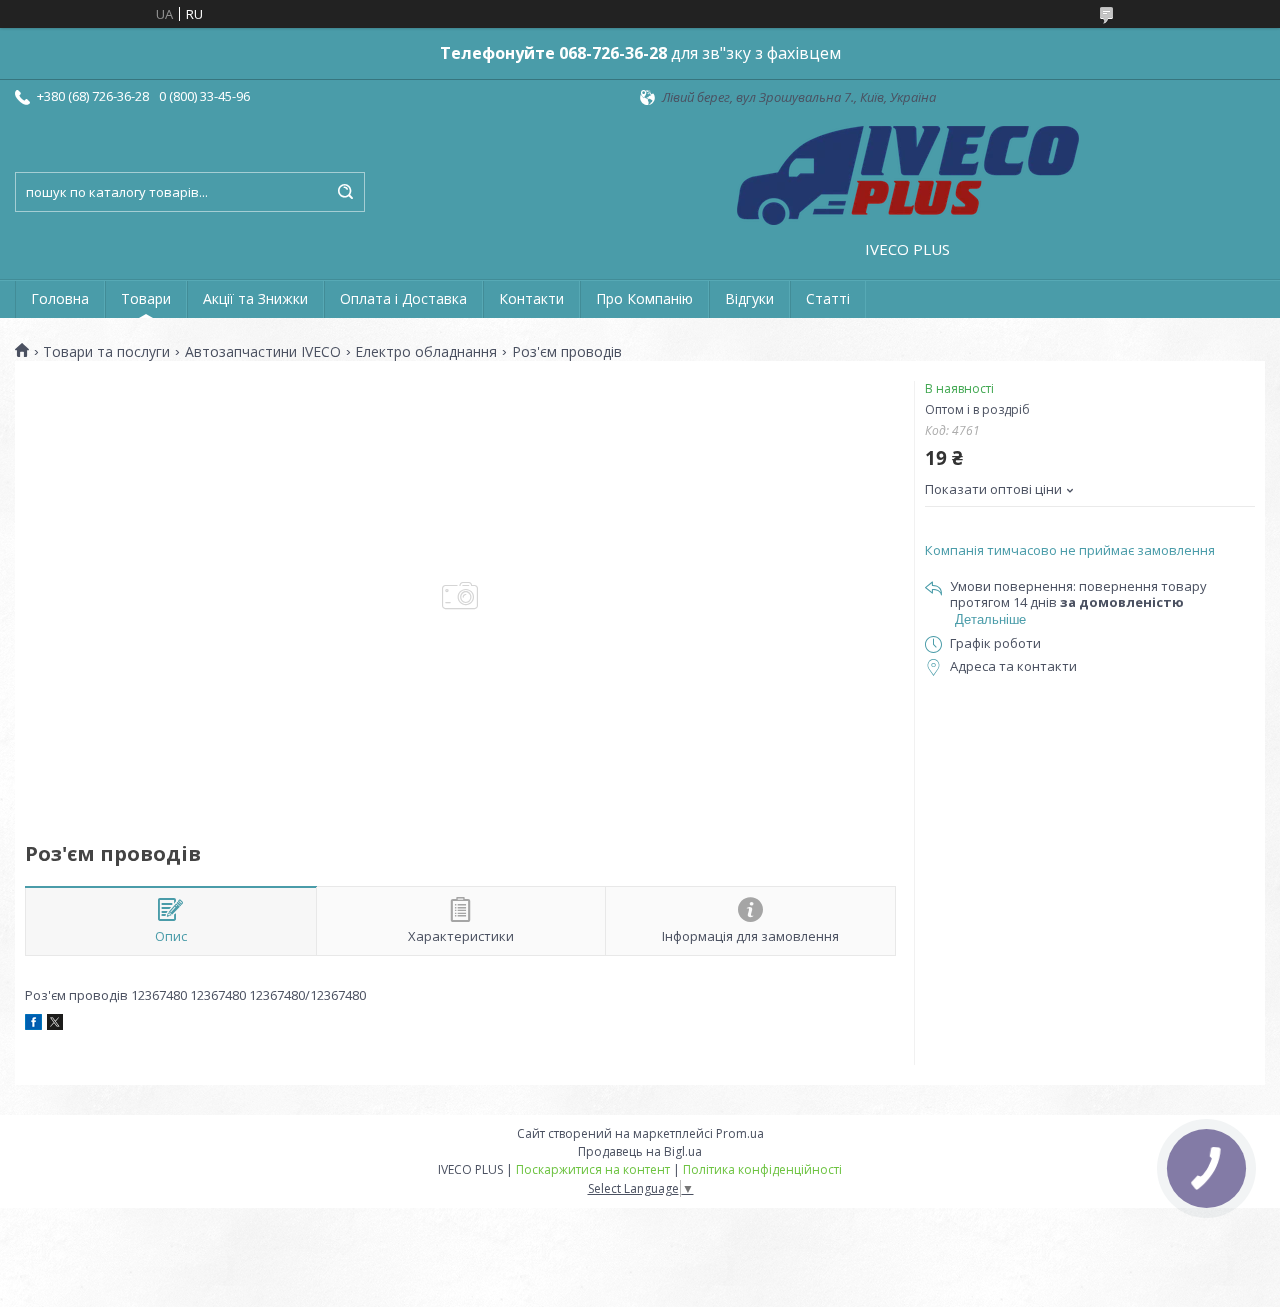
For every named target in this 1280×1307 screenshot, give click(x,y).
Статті (828, 298)
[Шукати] (345, 192)
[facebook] (33, 1025)
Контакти (531, 298)
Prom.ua (740, 1133)
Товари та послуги (106, 352)
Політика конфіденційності (762, 1169)
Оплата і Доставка (403, 298)
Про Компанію (644, 298)
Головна (60, 298)
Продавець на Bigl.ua (640, 1151)
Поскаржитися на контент (593, 1169)
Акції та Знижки (255, 298)
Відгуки (749, 298)
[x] (55, 1025)
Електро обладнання (426, 352)
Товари (146, 298)
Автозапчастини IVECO (263, 352)
